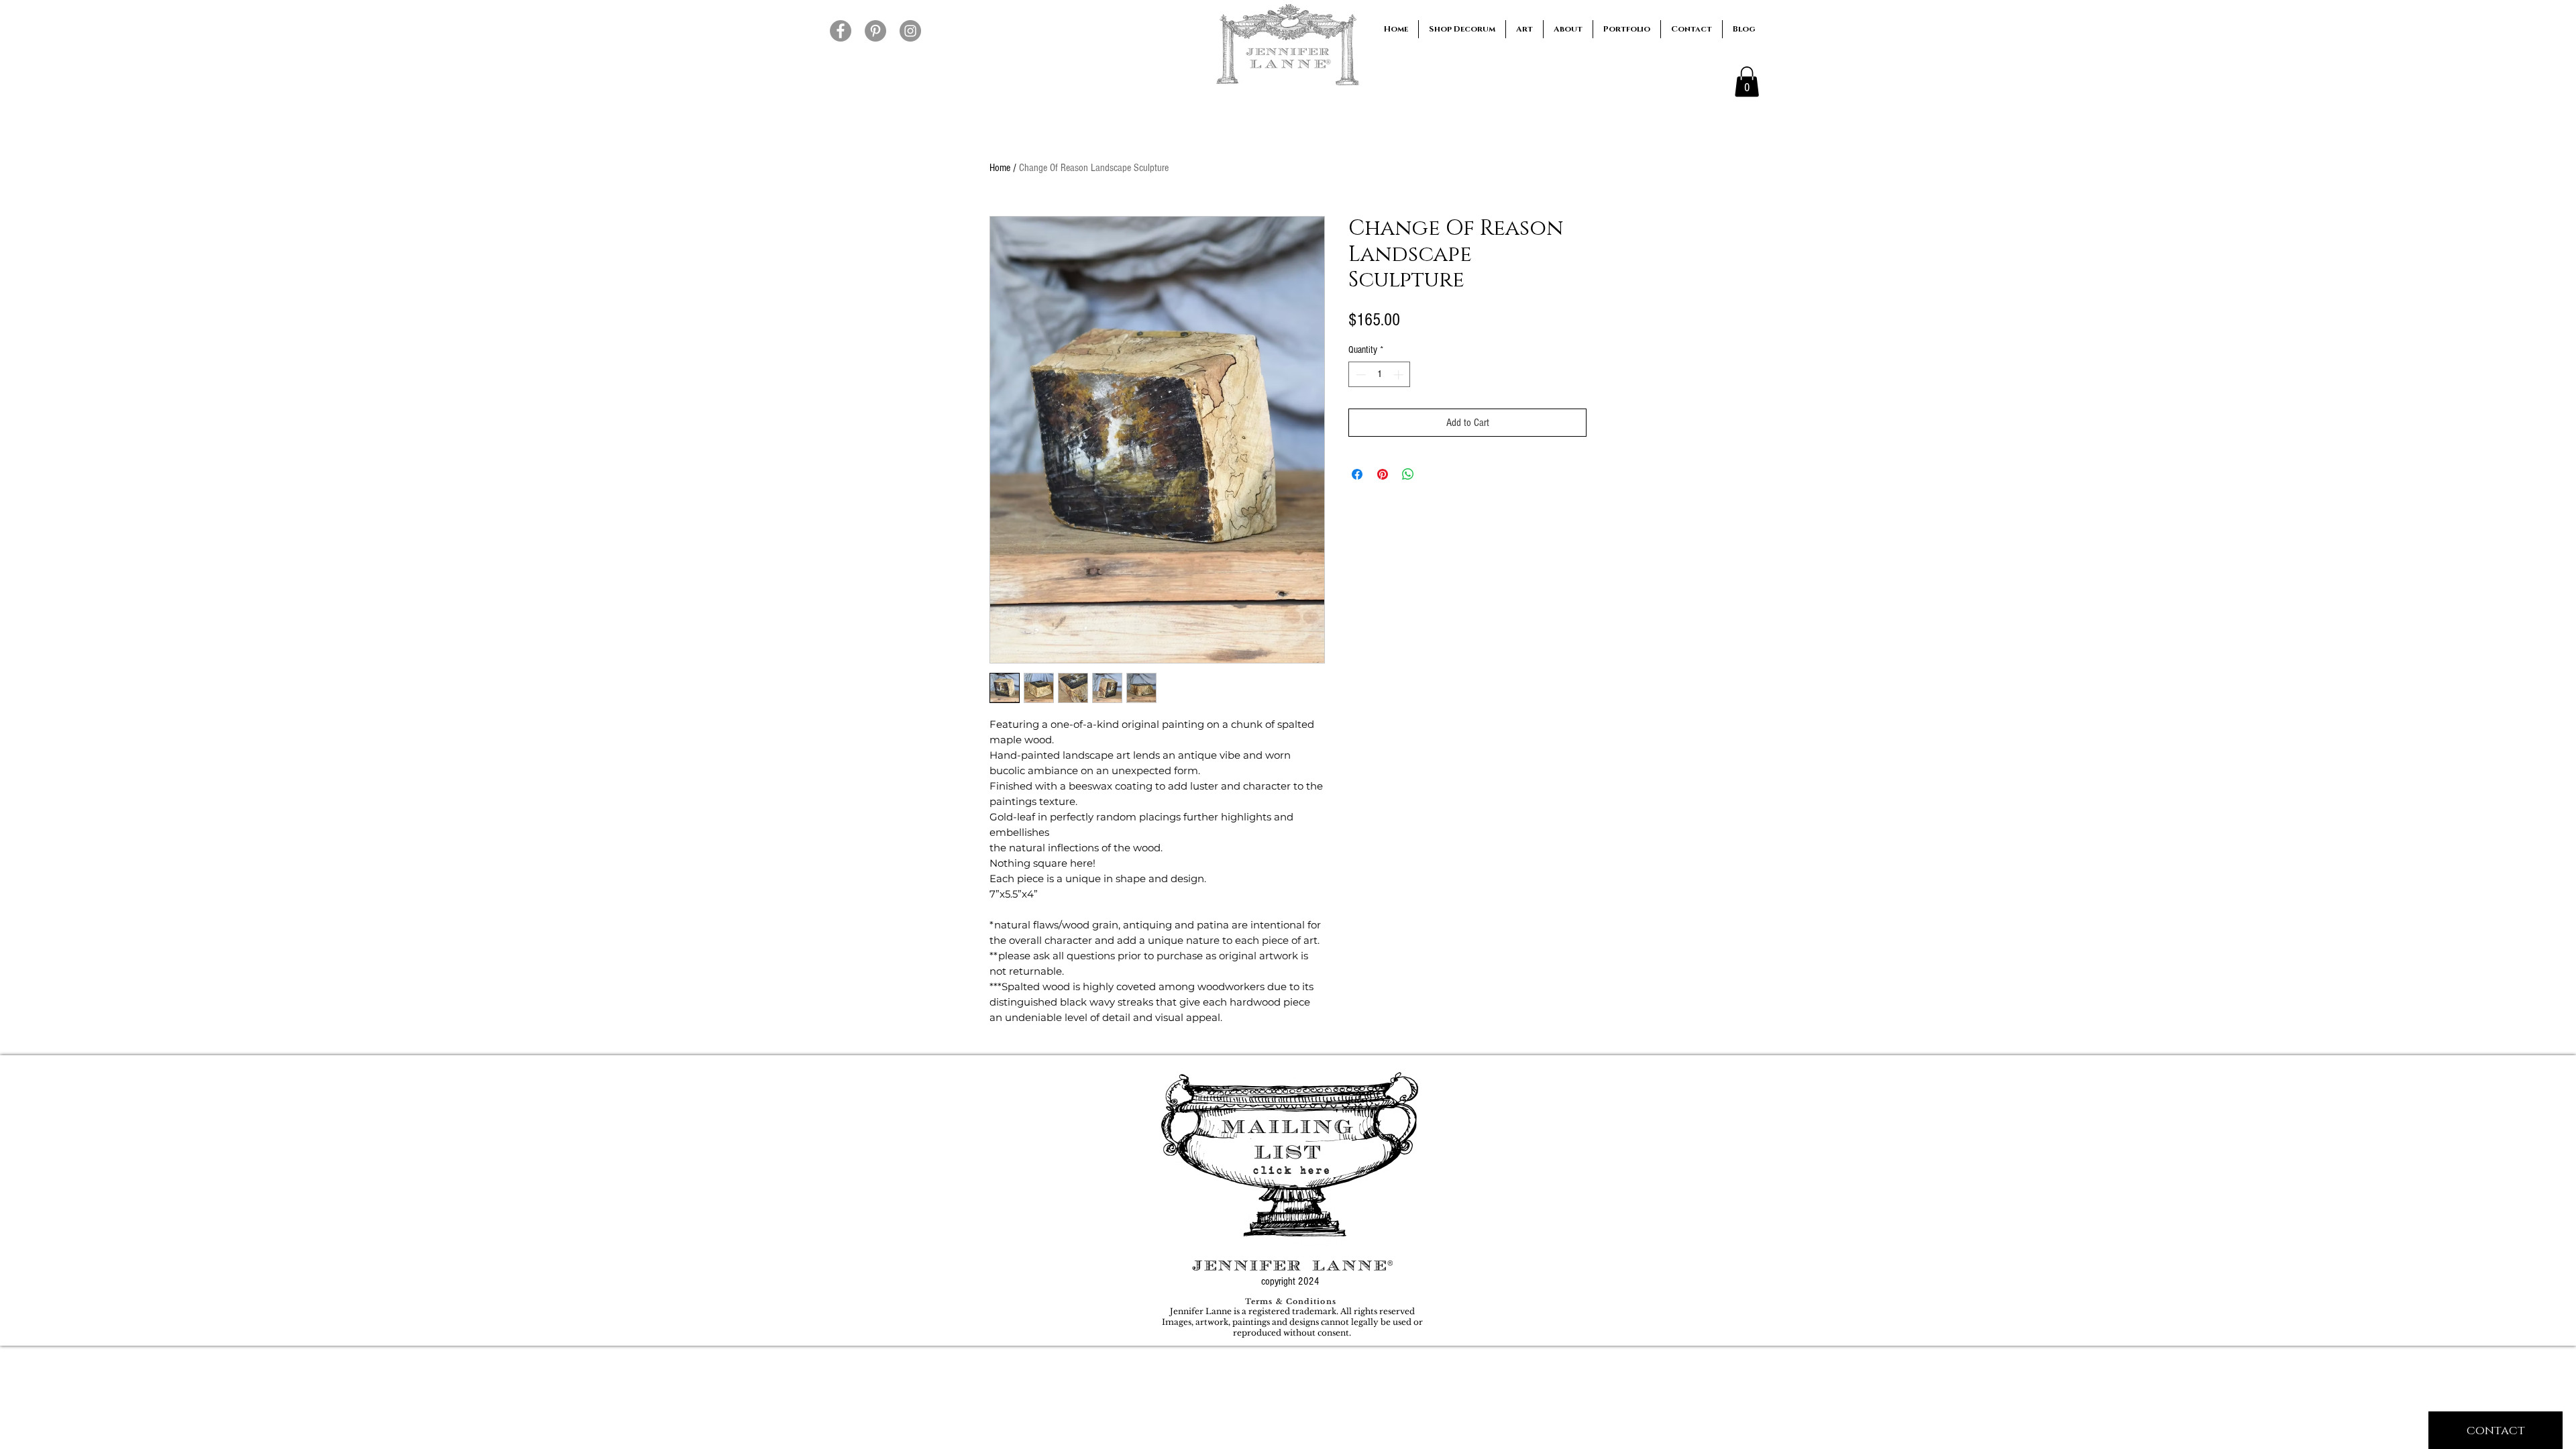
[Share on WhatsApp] (1408, 474)
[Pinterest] (875, 31)
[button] (1747, 82)
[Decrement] (1359, 375)
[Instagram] (910, 31)
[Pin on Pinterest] (1383, 474)
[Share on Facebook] (1357, 474)
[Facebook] (841, 31)
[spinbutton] (1380, 375)
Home (1000, 168)
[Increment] (1400, 375)
